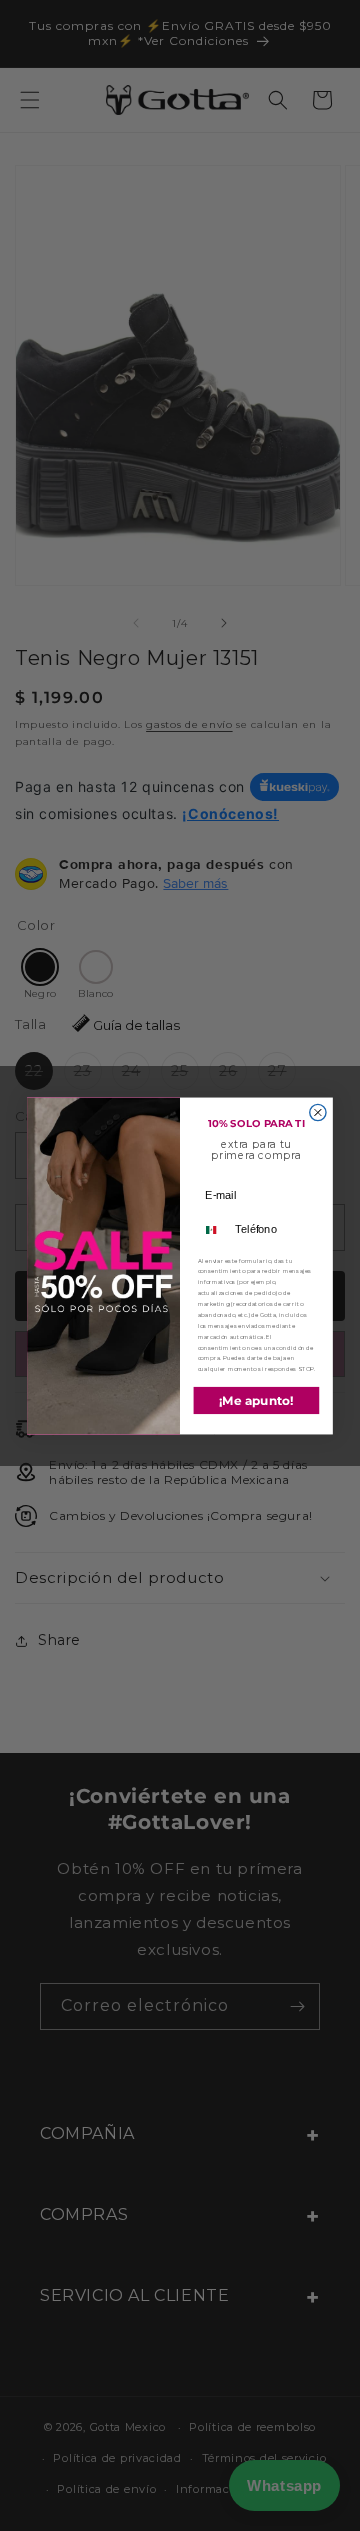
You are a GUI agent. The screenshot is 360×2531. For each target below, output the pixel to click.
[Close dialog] (318, 1112)
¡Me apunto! (256, 1400)
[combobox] (213, 1230)
